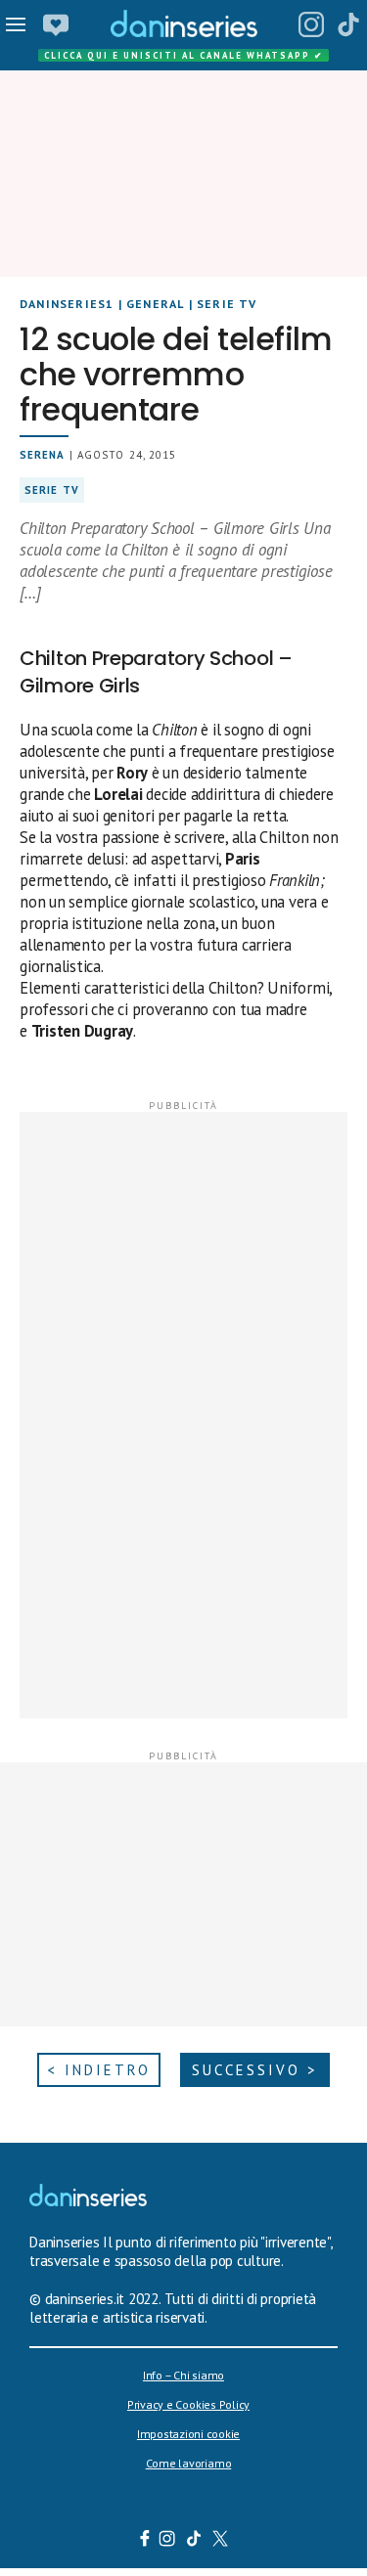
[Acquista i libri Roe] (56, 24)
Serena (43, 455)
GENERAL (155, 304)
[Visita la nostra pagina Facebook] (144, 2541)
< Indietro (99, 2070)
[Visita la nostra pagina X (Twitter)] (220, 2541)
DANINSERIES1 (67, 304)
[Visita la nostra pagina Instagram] (167, 2541)
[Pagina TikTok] (348, 24)
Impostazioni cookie (188, 2434)
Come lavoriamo (189, 2463)
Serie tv (227, 304)
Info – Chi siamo (183, 2375)
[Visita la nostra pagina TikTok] (193, 2541)
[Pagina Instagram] (311, 24)
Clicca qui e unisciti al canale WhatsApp (184, 55)
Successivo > (255, 2070)
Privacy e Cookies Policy (188, 2404)
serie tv (52, 490)
